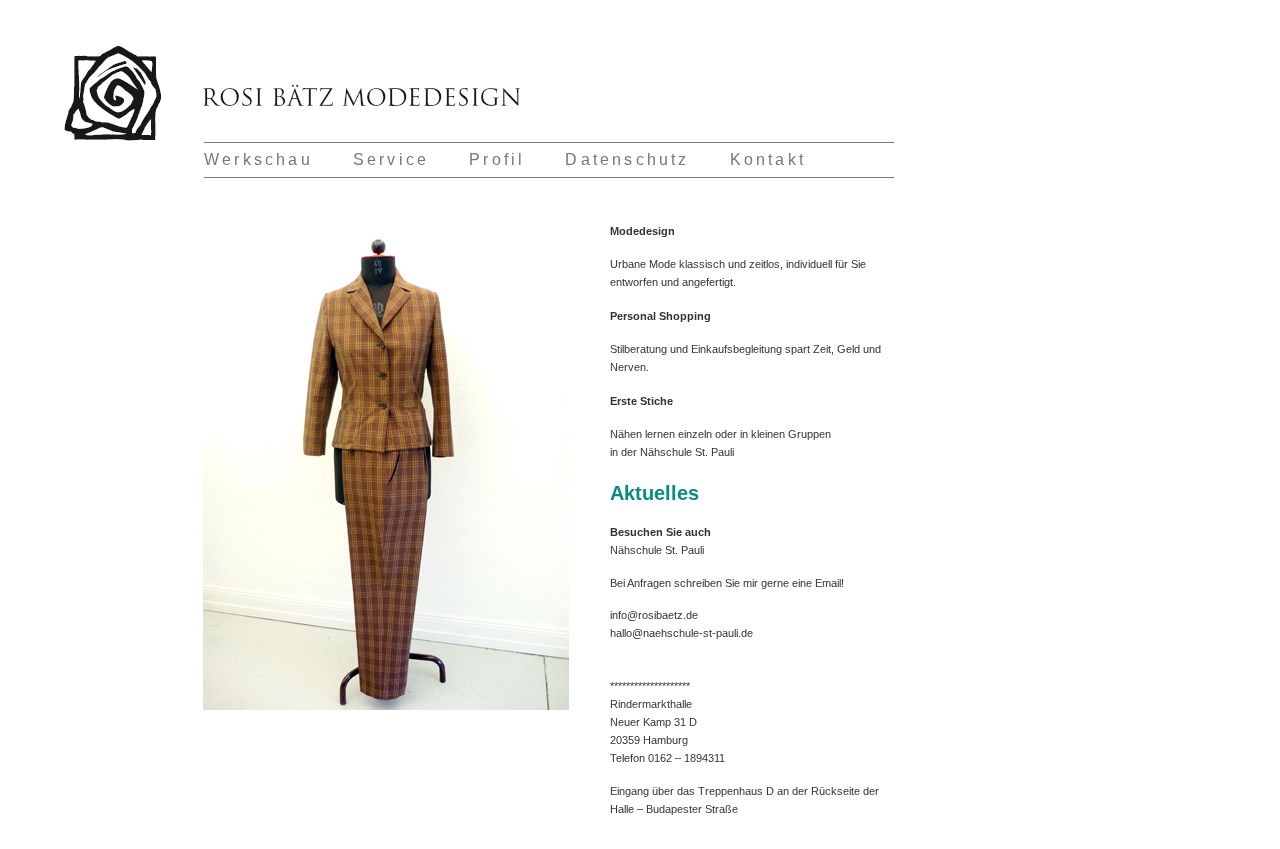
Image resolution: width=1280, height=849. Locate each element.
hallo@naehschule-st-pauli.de (681, 633)
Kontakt (768, 159)
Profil (497, 159)
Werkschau (258, 159)
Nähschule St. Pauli (687, 452)
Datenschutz (627, 159)
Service (391, 159)
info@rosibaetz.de (654, 615)
